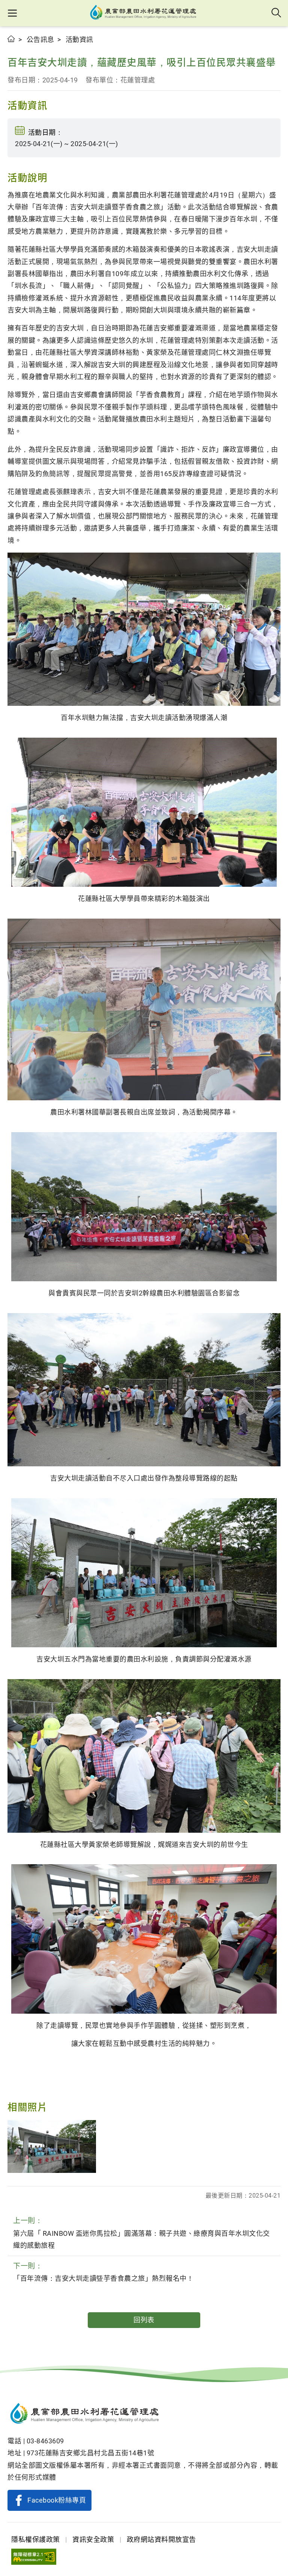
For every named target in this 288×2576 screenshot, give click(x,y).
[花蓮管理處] (144, 13)
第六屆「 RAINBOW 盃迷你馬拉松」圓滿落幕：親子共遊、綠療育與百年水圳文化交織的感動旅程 (142, 2233)
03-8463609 (45, 2441)
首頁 (11, 39)
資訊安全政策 (93, 2539)
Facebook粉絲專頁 (57, 2500)
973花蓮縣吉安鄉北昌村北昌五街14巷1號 (91, 2453)
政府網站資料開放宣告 (161, 2539)
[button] (12, 13)
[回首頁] (144, 2415)
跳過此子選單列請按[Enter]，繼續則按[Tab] (15, 48)
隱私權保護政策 (36, 2539)
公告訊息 (40, 40)
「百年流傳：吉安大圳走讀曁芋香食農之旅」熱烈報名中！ (103, 2272)
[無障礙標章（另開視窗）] (34, 2557)
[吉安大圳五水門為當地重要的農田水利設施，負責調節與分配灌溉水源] (52, 2147)
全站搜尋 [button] (277, 13)
